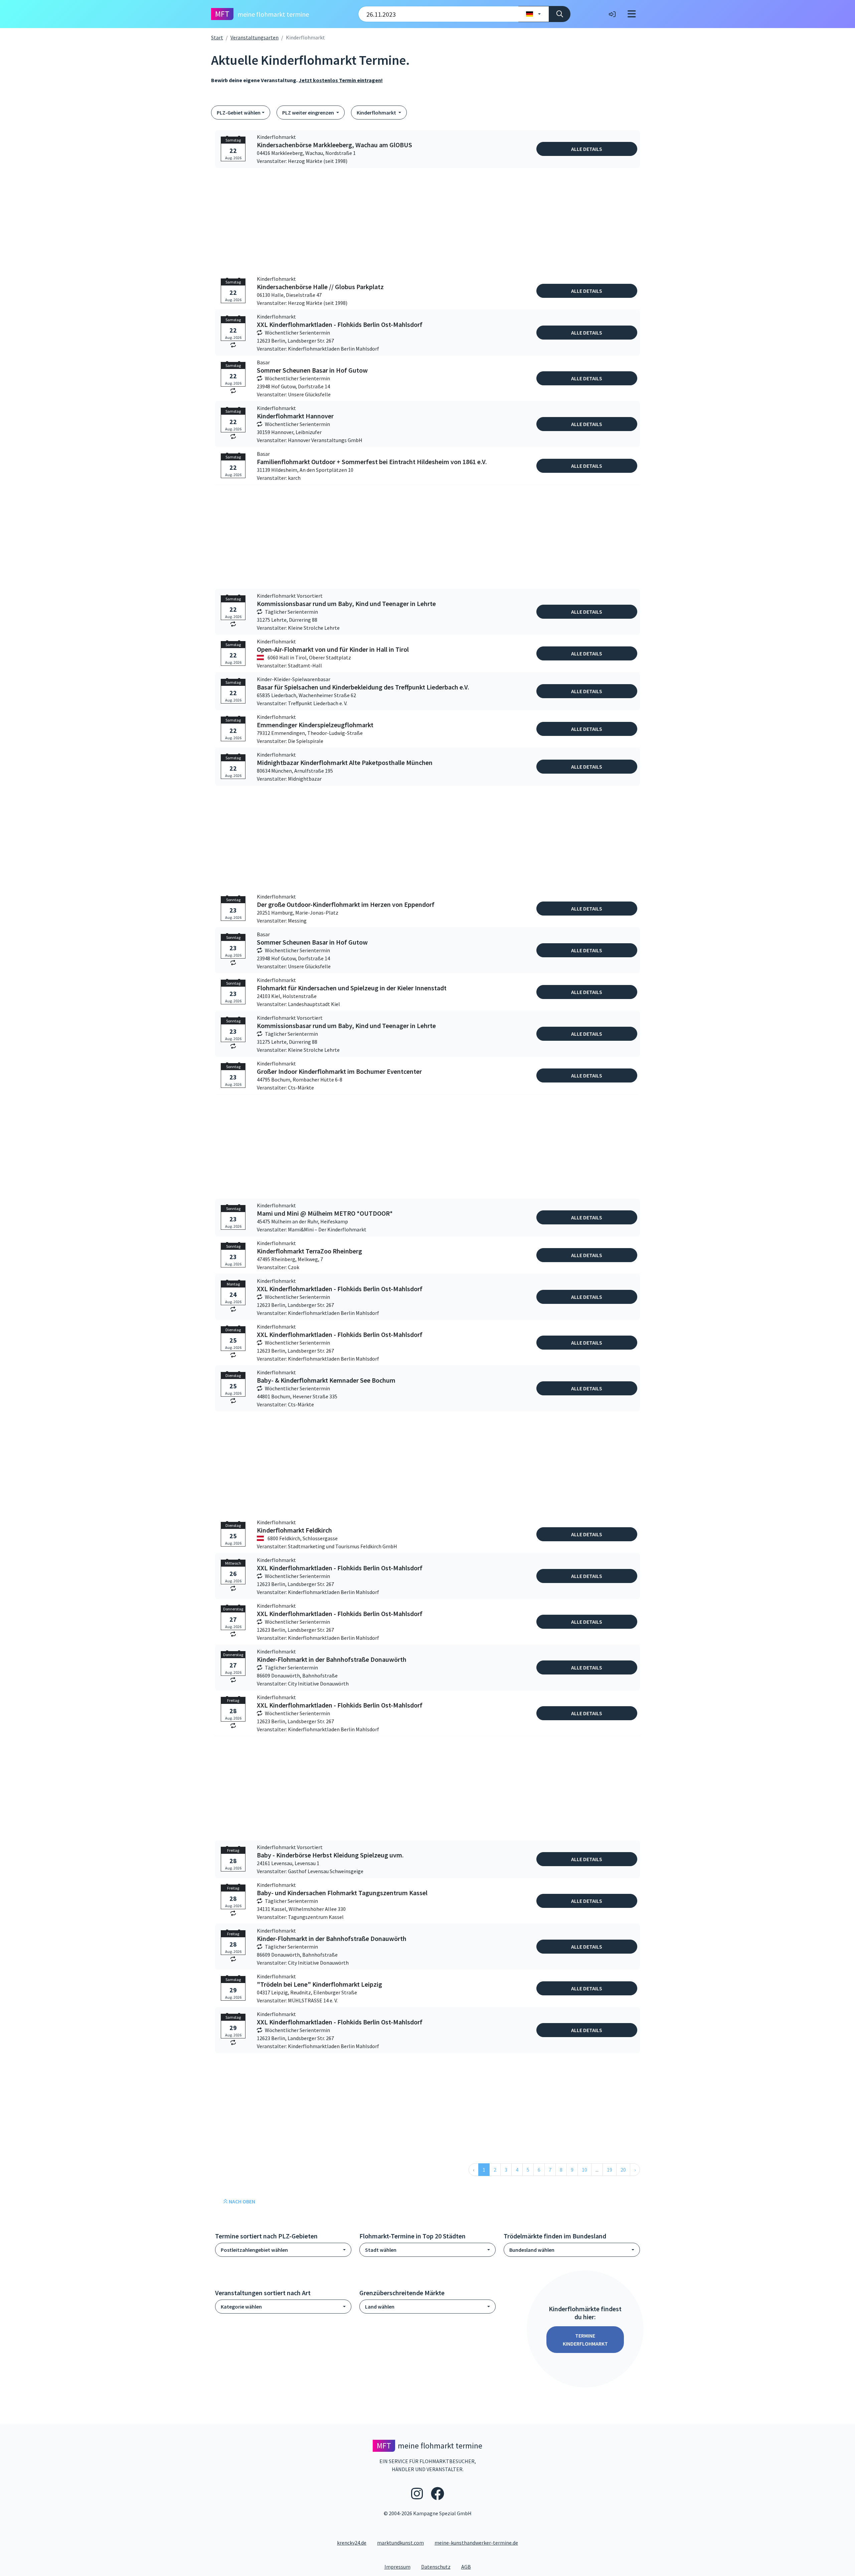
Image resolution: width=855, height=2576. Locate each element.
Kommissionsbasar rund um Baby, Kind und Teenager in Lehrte (346, 604)
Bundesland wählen (532, 2250)
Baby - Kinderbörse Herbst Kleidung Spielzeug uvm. (330, 1855)
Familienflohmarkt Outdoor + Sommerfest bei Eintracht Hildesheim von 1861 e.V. (372, 462)
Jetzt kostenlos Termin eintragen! (341, 80)
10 (584, 2170)
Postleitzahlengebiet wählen (254, 2250)
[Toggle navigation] (632, 14)
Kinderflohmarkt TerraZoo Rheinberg (309, 1251)
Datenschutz (439, 2566)
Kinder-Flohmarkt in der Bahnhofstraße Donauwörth (332, 1659)
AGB (469, 2566)
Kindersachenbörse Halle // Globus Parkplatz (320, 287)
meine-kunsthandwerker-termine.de (476, 2543)
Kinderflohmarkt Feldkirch (294, 1530)
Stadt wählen (381, 2250)
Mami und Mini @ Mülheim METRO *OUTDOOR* (325, 1213)
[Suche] (560, 14)
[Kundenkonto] (612, 14)
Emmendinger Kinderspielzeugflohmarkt (315, 725)
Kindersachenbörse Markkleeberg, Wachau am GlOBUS (334, 145)
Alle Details (587, 149)
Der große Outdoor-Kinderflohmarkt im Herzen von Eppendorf (346, 905)
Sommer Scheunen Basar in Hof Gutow (312, 370)
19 (610, 2170)
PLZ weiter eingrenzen (309, 113)
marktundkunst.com (400, 2543)
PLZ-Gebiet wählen (239, 113)
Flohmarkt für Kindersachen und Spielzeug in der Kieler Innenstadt (352, 988)
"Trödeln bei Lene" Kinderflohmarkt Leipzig (319, 1984)
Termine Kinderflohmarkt (585, 2340)
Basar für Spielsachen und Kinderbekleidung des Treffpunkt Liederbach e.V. (363, 687)
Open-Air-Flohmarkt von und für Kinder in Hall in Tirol (333, 649)
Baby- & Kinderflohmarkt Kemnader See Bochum (326, 1380)
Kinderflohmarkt (377, 113)
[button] (474, 2170)
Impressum (400, 2566)
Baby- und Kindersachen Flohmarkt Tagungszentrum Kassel (342, 1893)
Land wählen (380, 2307)
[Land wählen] (534, 14)
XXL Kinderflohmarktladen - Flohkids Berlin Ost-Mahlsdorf (340, 325)
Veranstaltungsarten (254, 37)
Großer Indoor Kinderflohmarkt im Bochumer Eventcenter (339, 1071)
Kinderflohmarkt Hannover (295, 416)
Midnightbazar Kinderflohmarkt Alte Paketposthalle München (345, 763)
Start (217, 37)
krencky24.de (352, 2543)
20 (623, 2170)
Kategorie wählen (241, 2307)
